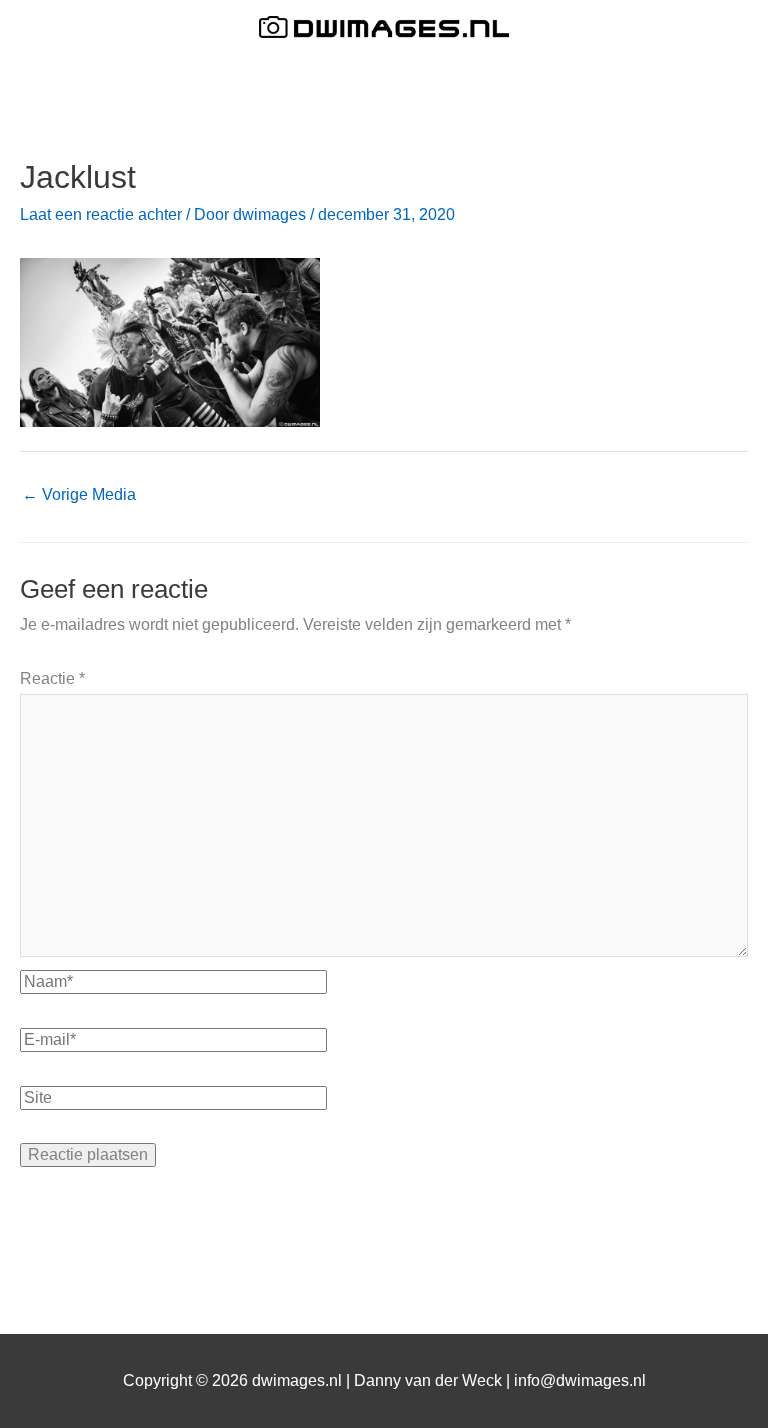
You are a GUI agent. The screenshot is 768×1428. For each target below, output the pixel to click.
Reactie (52, 678)
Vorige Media (79, 494)
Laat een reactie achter (101, 214)
